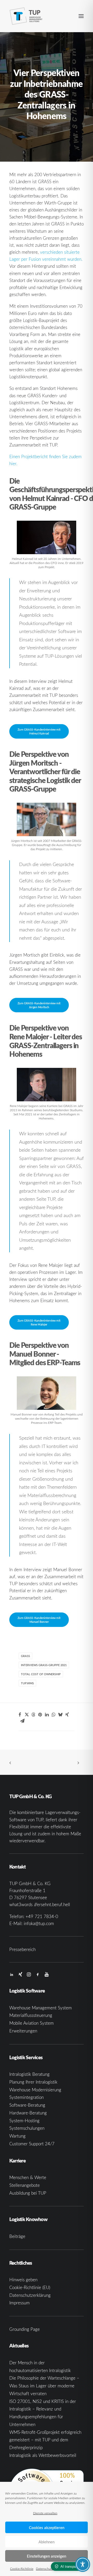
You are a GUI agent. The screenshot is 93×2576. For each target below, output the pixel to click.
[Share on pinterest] (40, 1715)
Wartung (17, 2136)
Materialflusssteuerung (31, 2015)
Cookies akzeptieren (47, 2527)
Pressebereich (22, 1949)
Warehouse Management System (41, 2008)
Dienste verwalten (45, 2513)
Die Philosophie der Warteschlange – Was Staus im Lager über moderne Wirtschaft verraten (44, 2386)
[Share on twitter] (27, 1715)
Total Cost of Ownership (41, 1674)
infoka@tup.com (39, 1923)
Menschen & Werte (28, 2177)
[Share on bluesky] (60, 1715)
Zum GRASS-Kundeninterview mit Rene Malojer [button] (39, 1322)
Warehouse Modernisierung (35, 2090)
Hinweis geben (23, 2280)
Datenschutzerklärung (51, 2568)
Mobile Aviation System (32, 2023)
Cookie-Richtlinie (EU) (30, 2287)
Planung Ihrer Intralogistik (33, 2082)
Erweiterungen (23, 2031)
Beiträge (17, 2236)
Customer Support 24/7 (32, 2144)
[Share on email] (22, 1721)
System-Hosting (24, 2121)
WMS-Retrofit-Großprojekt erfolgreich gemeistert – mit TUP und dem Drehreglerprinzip (45, 2440)
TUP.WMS (27, 1683)
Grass (25, 1656)
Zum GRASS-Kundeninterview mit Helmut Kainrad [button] (39, 731)
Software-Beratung (27, 2105)
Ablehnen (47, 2542)
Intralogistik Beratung (29, 2074)
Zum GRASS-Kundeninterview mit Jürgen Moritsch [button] (39, 1005)
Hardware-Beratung (28, 2113)
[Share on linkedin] (47, 1715)
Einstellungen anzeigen (47, 2556)
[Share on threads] (33, 1715)
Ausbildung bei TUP (28, 2193)
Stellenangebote (25, 2185)
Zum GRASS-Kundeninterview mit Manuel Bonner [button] (39, 1620)
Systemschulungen (27, 2128)
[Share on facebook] (20, 1715)
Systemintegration (26, 2097)
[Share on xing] (67, 1715)
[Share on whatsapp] (53, 1715)
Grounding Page (25, 2329)
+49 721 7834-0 (42, 1916)
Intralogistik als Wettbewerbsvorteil (43, 2455)
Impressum (20, 2303)
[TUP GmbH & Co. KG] (26, 16)
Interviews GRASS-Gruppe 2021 (44, 1665)
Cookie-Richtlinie (22, 2568)
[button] (81, 16)
